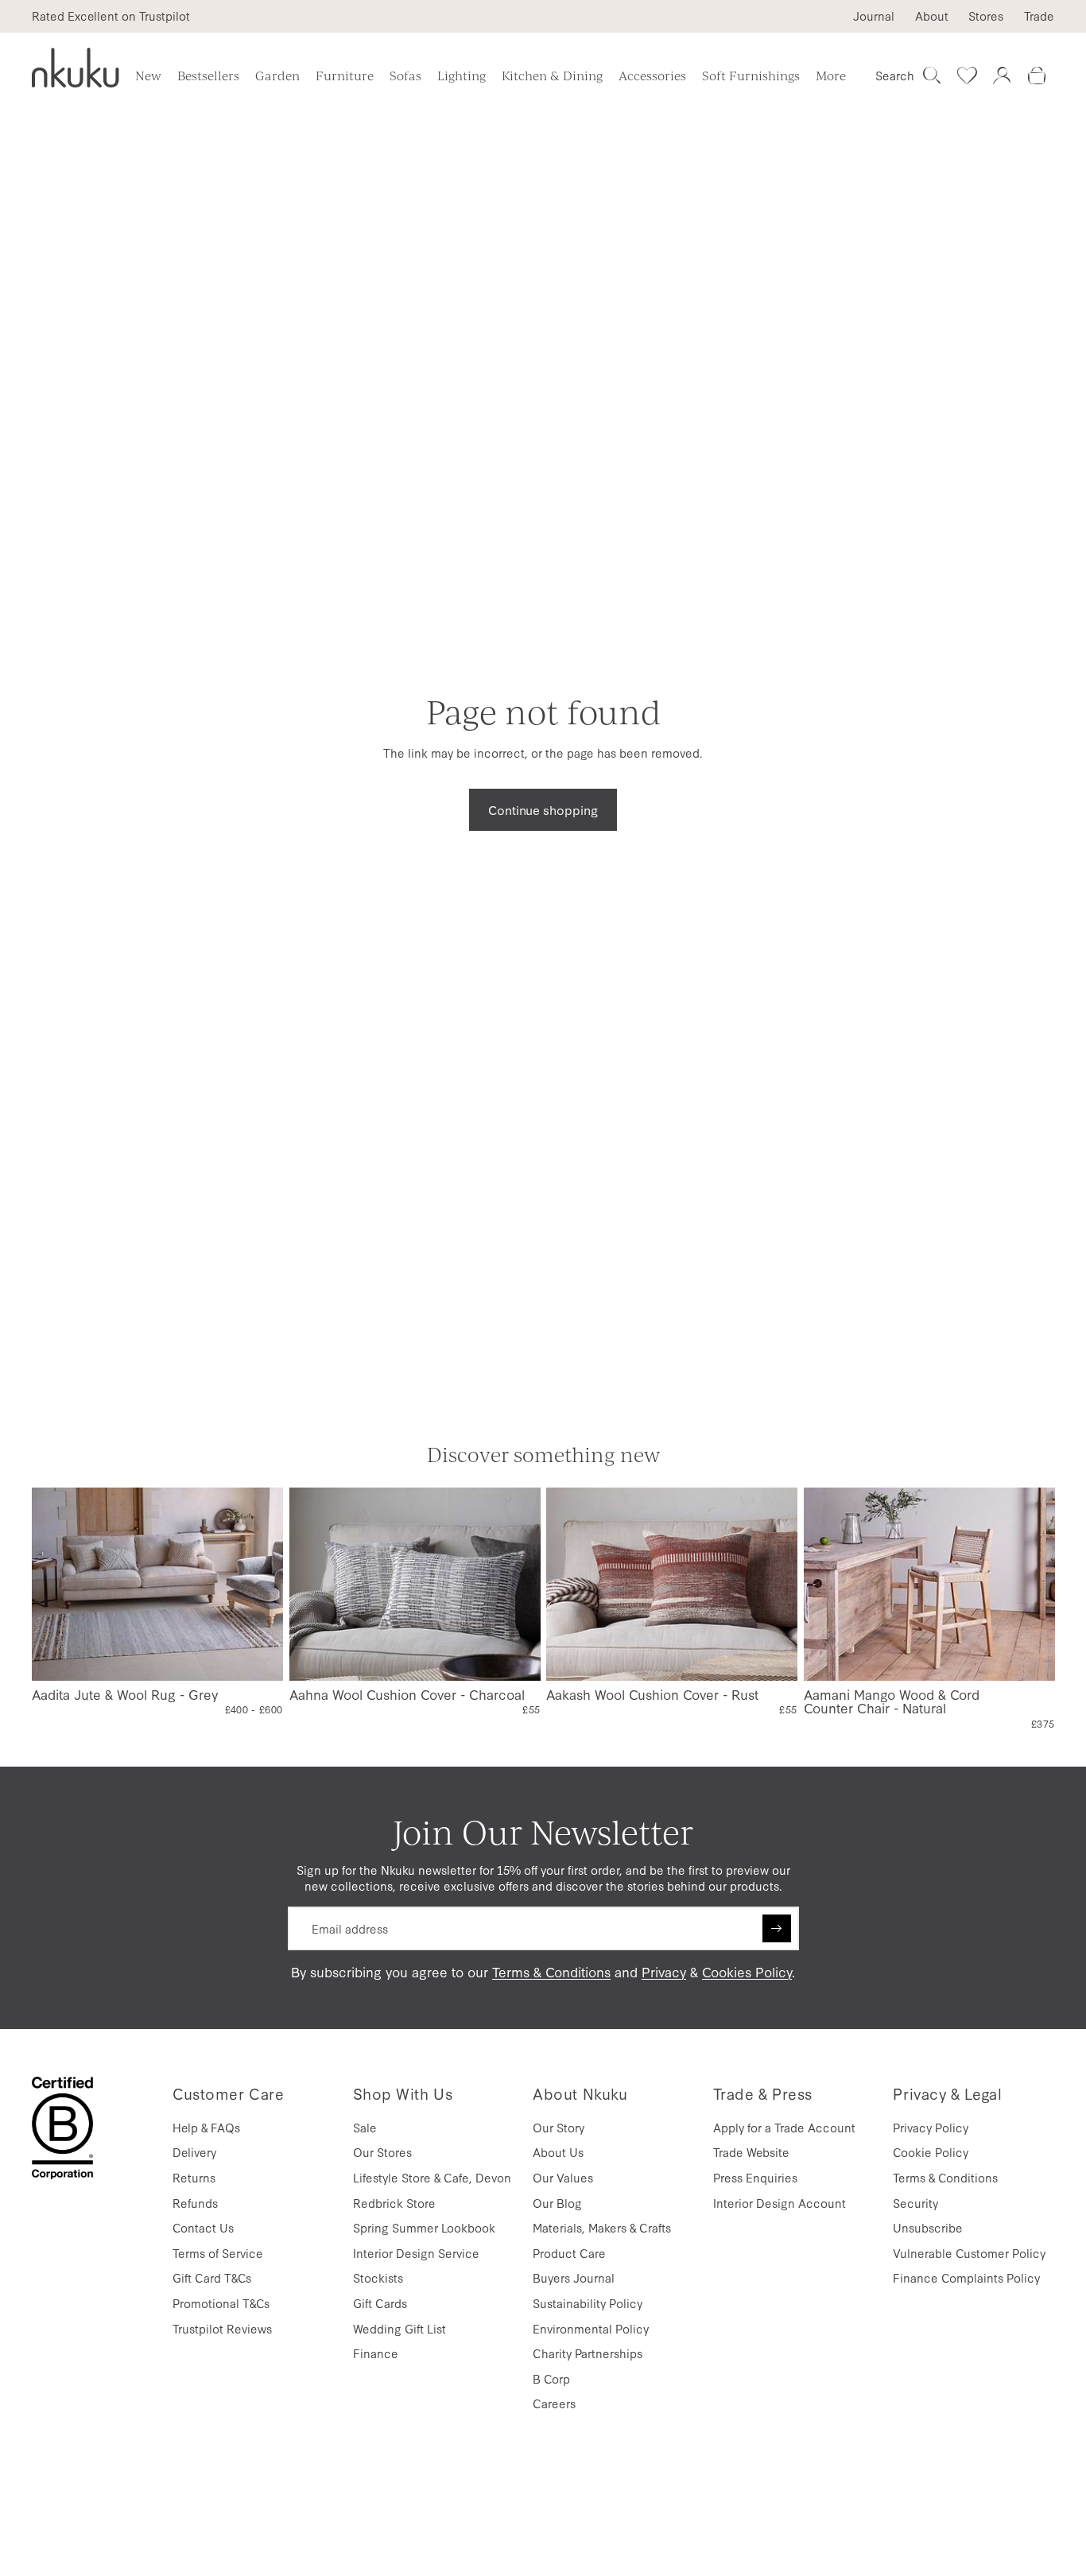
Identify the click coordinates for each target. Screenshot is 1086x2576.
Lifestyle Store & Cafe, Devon (432, 2177)
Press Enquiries (755, 2177)
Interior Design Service (416, 2253)
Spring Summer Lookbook (424, 2227)
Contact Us (203, 2227)
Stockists (378, 2277)
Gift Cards (380, 2303)
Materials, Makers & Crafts (602, 2227)
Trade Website (751, 2152)
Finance (376, 2353)
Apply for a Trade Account (784, 2127)
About (932, 16)
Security (915, 2203)
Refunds (195, 2203)
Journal (874, 16)
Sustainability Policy (588, 2303)
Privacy (664, 1971)
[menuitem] (831, 76)
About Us (558, 2152)
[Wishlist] (967, 76)
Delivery (194, 2152)
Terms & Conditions (551, 1971)
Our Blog (557, 2203)
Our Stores (382, 2152)
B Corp (551, 2378)
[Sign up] (777, 1929)
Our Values (563, 2177)
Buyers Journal (574, 2277)
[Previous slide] (56, 1585)
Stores (986, 16)
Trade (1039, 16)
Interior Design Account (780, 2203)
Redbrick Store (394, 2203)
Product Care (569, 2253)
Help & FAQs (206, 2127)
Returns (194, 2177)
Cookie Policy (931, 2152)
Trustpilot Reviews (222, 2328)
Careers (554, 2403)
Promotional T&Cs (221, 2303)
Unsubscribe (928, 2227)
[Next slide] (258, 1585)
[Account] (1002, 76)
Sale (365, 2127)
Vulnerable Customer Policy (969, 2253)
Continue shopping (543, 809)
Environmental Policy (591, 2328)
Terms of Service (218, 2253)
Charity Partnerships (588, 2353)
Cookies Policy (747, 1971)
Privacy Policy (931, 2127)
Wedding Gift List (399, 2328)
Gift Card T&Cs (212, 2277)
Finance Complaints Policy (966, 2277)
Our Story (559, 2127)
